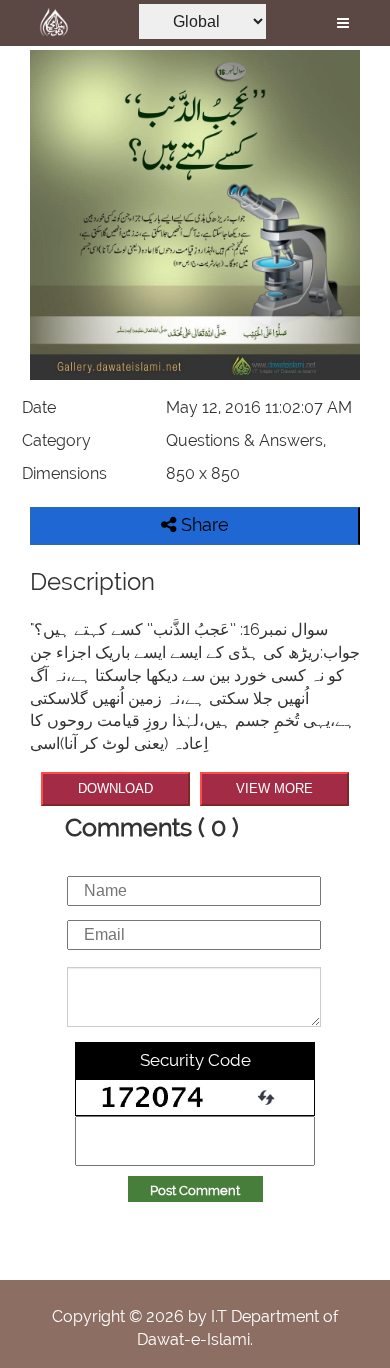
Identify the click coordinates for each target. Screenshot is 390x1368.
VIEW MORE (274, 788)
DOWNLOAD (115, 788)
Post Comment (195, 1190)
